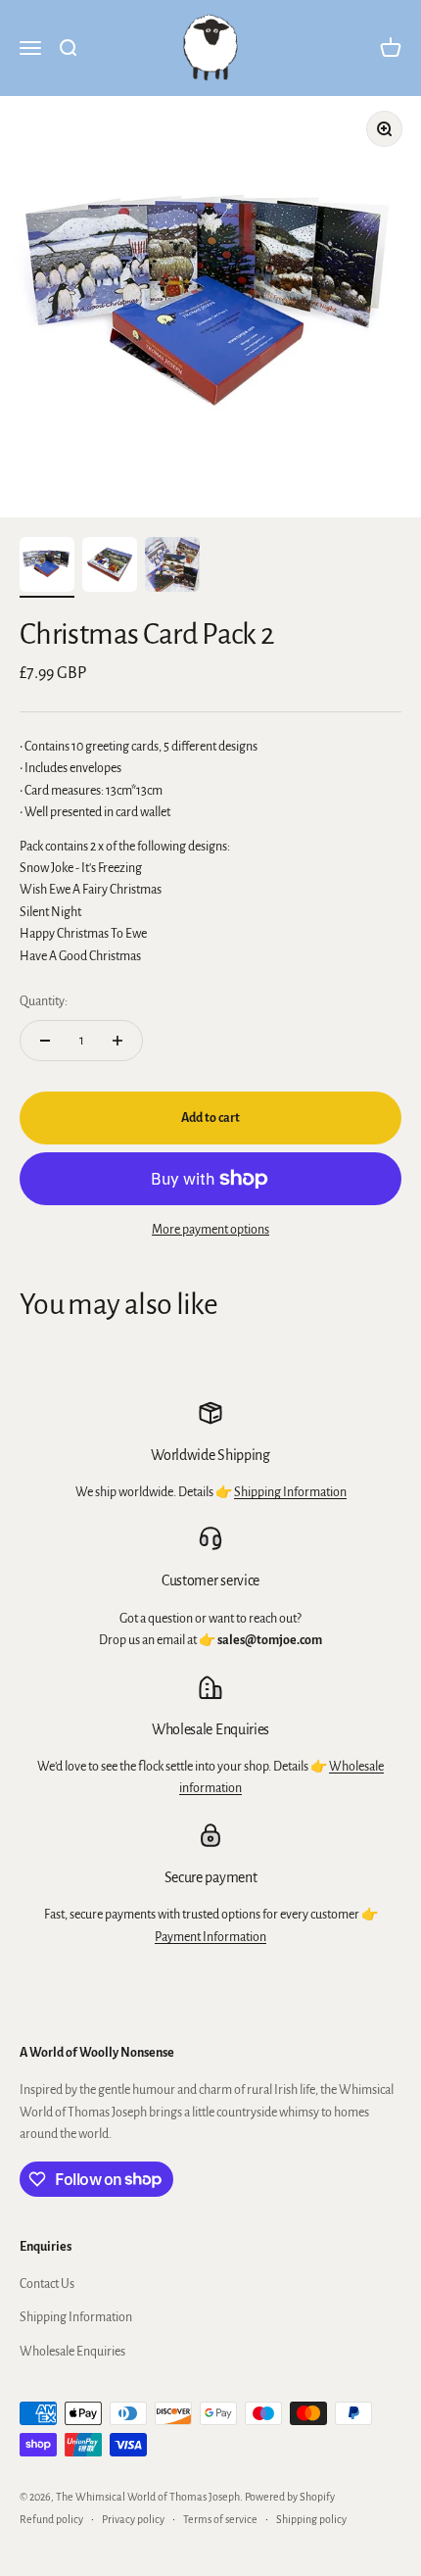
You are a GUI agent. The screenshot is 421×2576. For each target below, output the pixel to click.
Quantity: (44, 1001)
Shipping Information (290, 1492)
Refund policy (51, 2519)
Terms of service (220, 2519)
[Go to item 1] (47, 567)
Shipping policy (311, 2519)
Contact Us (47, 2284)
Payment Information (210, 1937)
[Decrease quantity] (45, 1041)
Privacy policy (133, 2519)
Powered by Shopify (290, 2497)
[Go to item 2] (110, 567)
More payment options (210, 1230)
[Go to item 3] (172, 567)
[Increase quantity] (117, 1041)
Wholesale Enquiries (72, 2352)
